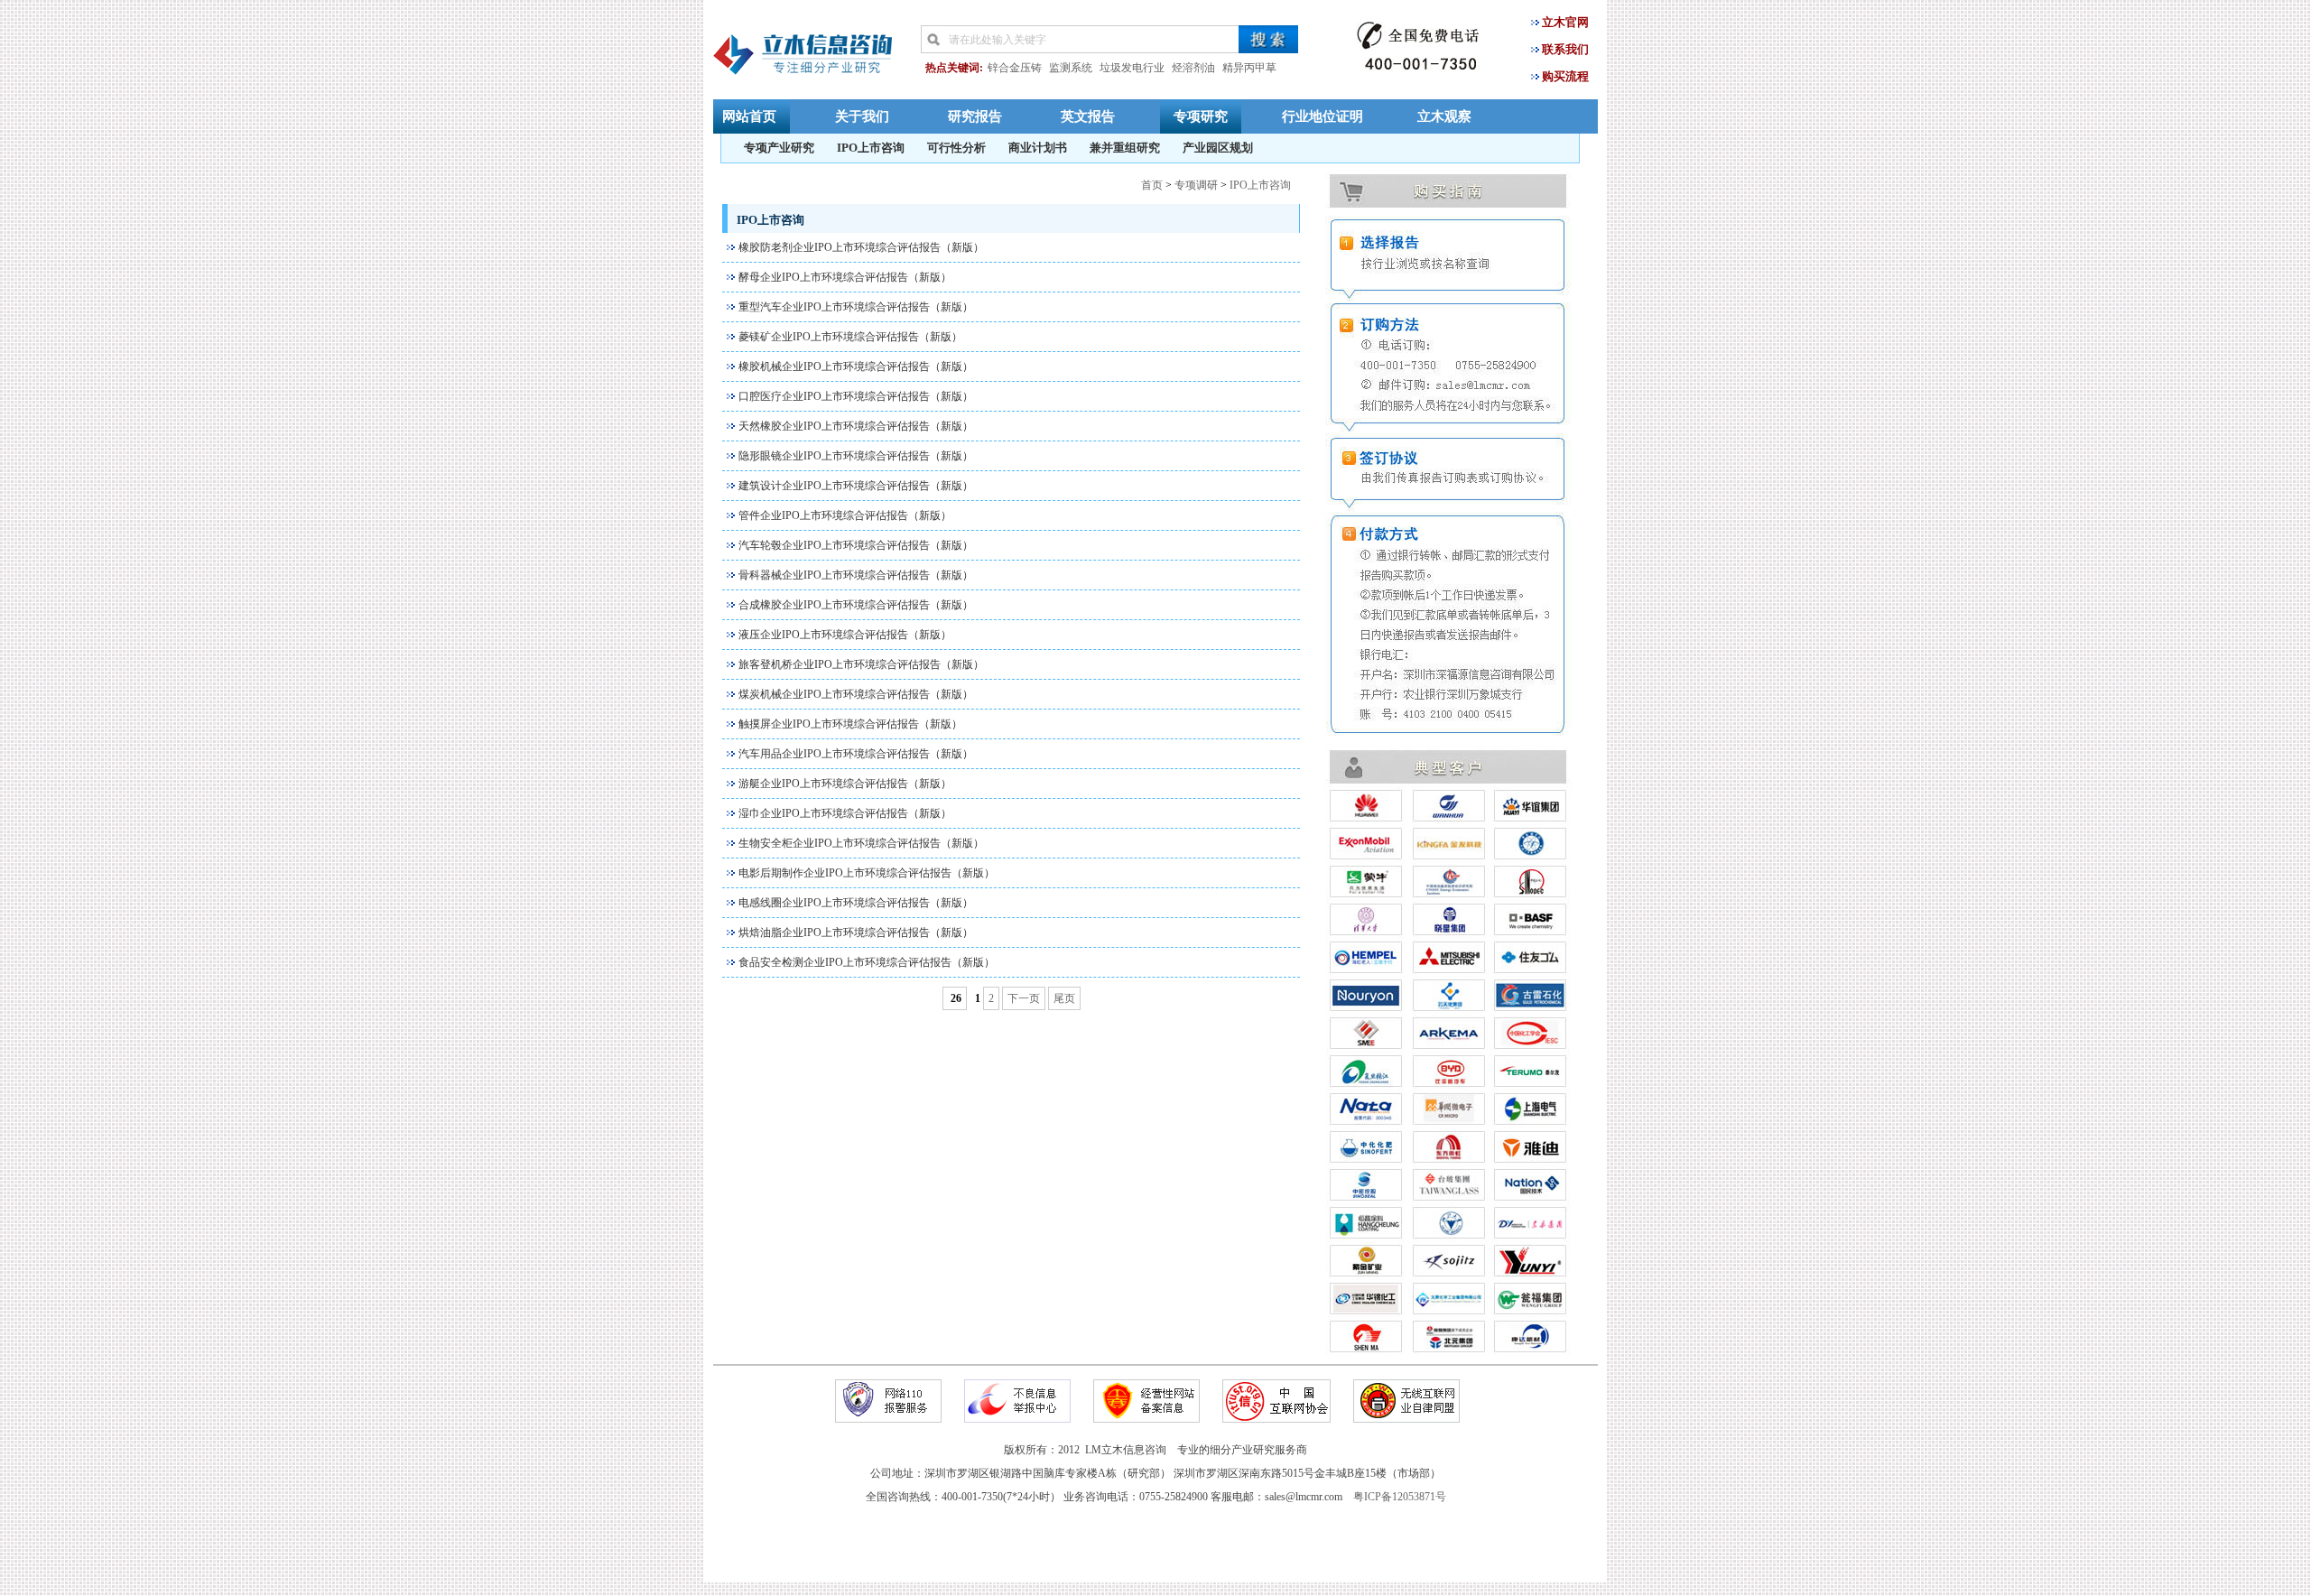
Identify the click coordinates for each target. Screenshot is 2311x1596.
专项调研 (1196, 185)
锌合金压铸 (1015, 68)
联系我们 (1565, 49)
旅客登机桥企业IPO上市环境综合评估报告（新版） (861, 664)
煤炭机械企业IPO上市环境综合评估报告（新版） (856, 694)
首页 (1152, 185)
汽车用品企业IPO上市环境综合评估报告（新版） (856, 754)
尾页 (1064, 998)
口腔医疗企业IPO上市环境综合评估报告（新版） (856, 396)
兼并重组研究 (1125, 148)
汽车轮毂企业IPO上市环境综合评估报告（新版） (856, 545)
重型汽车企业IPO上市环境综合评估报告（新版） (856, 307)
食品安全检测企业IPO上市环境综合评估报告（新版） (867, 962)
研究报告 (975, 116)
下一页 (1024, 998)
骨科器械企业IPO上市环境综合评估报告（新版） (856, 575)
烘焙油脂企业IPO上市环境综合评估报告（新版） (856, 933)
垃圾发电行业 (1132, 68)
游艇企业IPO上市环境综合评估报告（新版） (845, 784)
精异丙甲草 (1249, 68)
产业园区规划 (1218, 148)
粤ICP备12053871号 (1400, 1497)
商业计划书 (1038, 148)
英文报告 (1088, 116)
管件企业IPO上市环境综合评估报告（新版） (845, 515)
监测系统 (1071, 68)
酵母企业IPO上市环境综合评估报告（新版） (845, 277)
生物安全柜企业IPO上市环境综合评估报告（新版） (861, 843)
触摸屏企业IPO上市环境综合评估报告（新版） (850, 724)
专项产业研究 (779, 148)
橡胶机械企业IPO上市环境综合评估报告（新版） (856, 367)
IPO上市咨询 (871, 148)
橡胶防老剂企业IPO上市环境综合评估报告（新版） (861, 247)
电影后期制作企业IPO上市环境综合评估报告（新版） (867, 873)
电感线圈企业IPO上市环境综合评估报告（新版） (856, 903)
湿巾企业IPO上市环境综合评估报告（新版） (845, 813)
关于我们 (862, 116)
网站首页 (749, 116)
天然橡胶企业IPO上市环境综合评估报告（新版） (856, 426)
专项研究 (1201, 116)
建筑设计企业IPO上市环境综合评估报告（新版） (856, 486)
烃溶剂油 (1193, 68)
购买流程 (1565, 76)
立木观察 (1444, 116)
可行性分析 (956, 148)
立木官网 (1565, 22)
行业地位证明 (1323, 116)
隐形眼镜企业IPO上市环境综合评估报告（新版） (856, 456)
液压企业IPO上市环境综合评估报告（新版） (845, 635)
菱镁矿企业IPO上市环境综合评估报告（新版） (850, 337)
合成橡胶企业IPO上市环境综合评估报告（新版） (856, 605)
